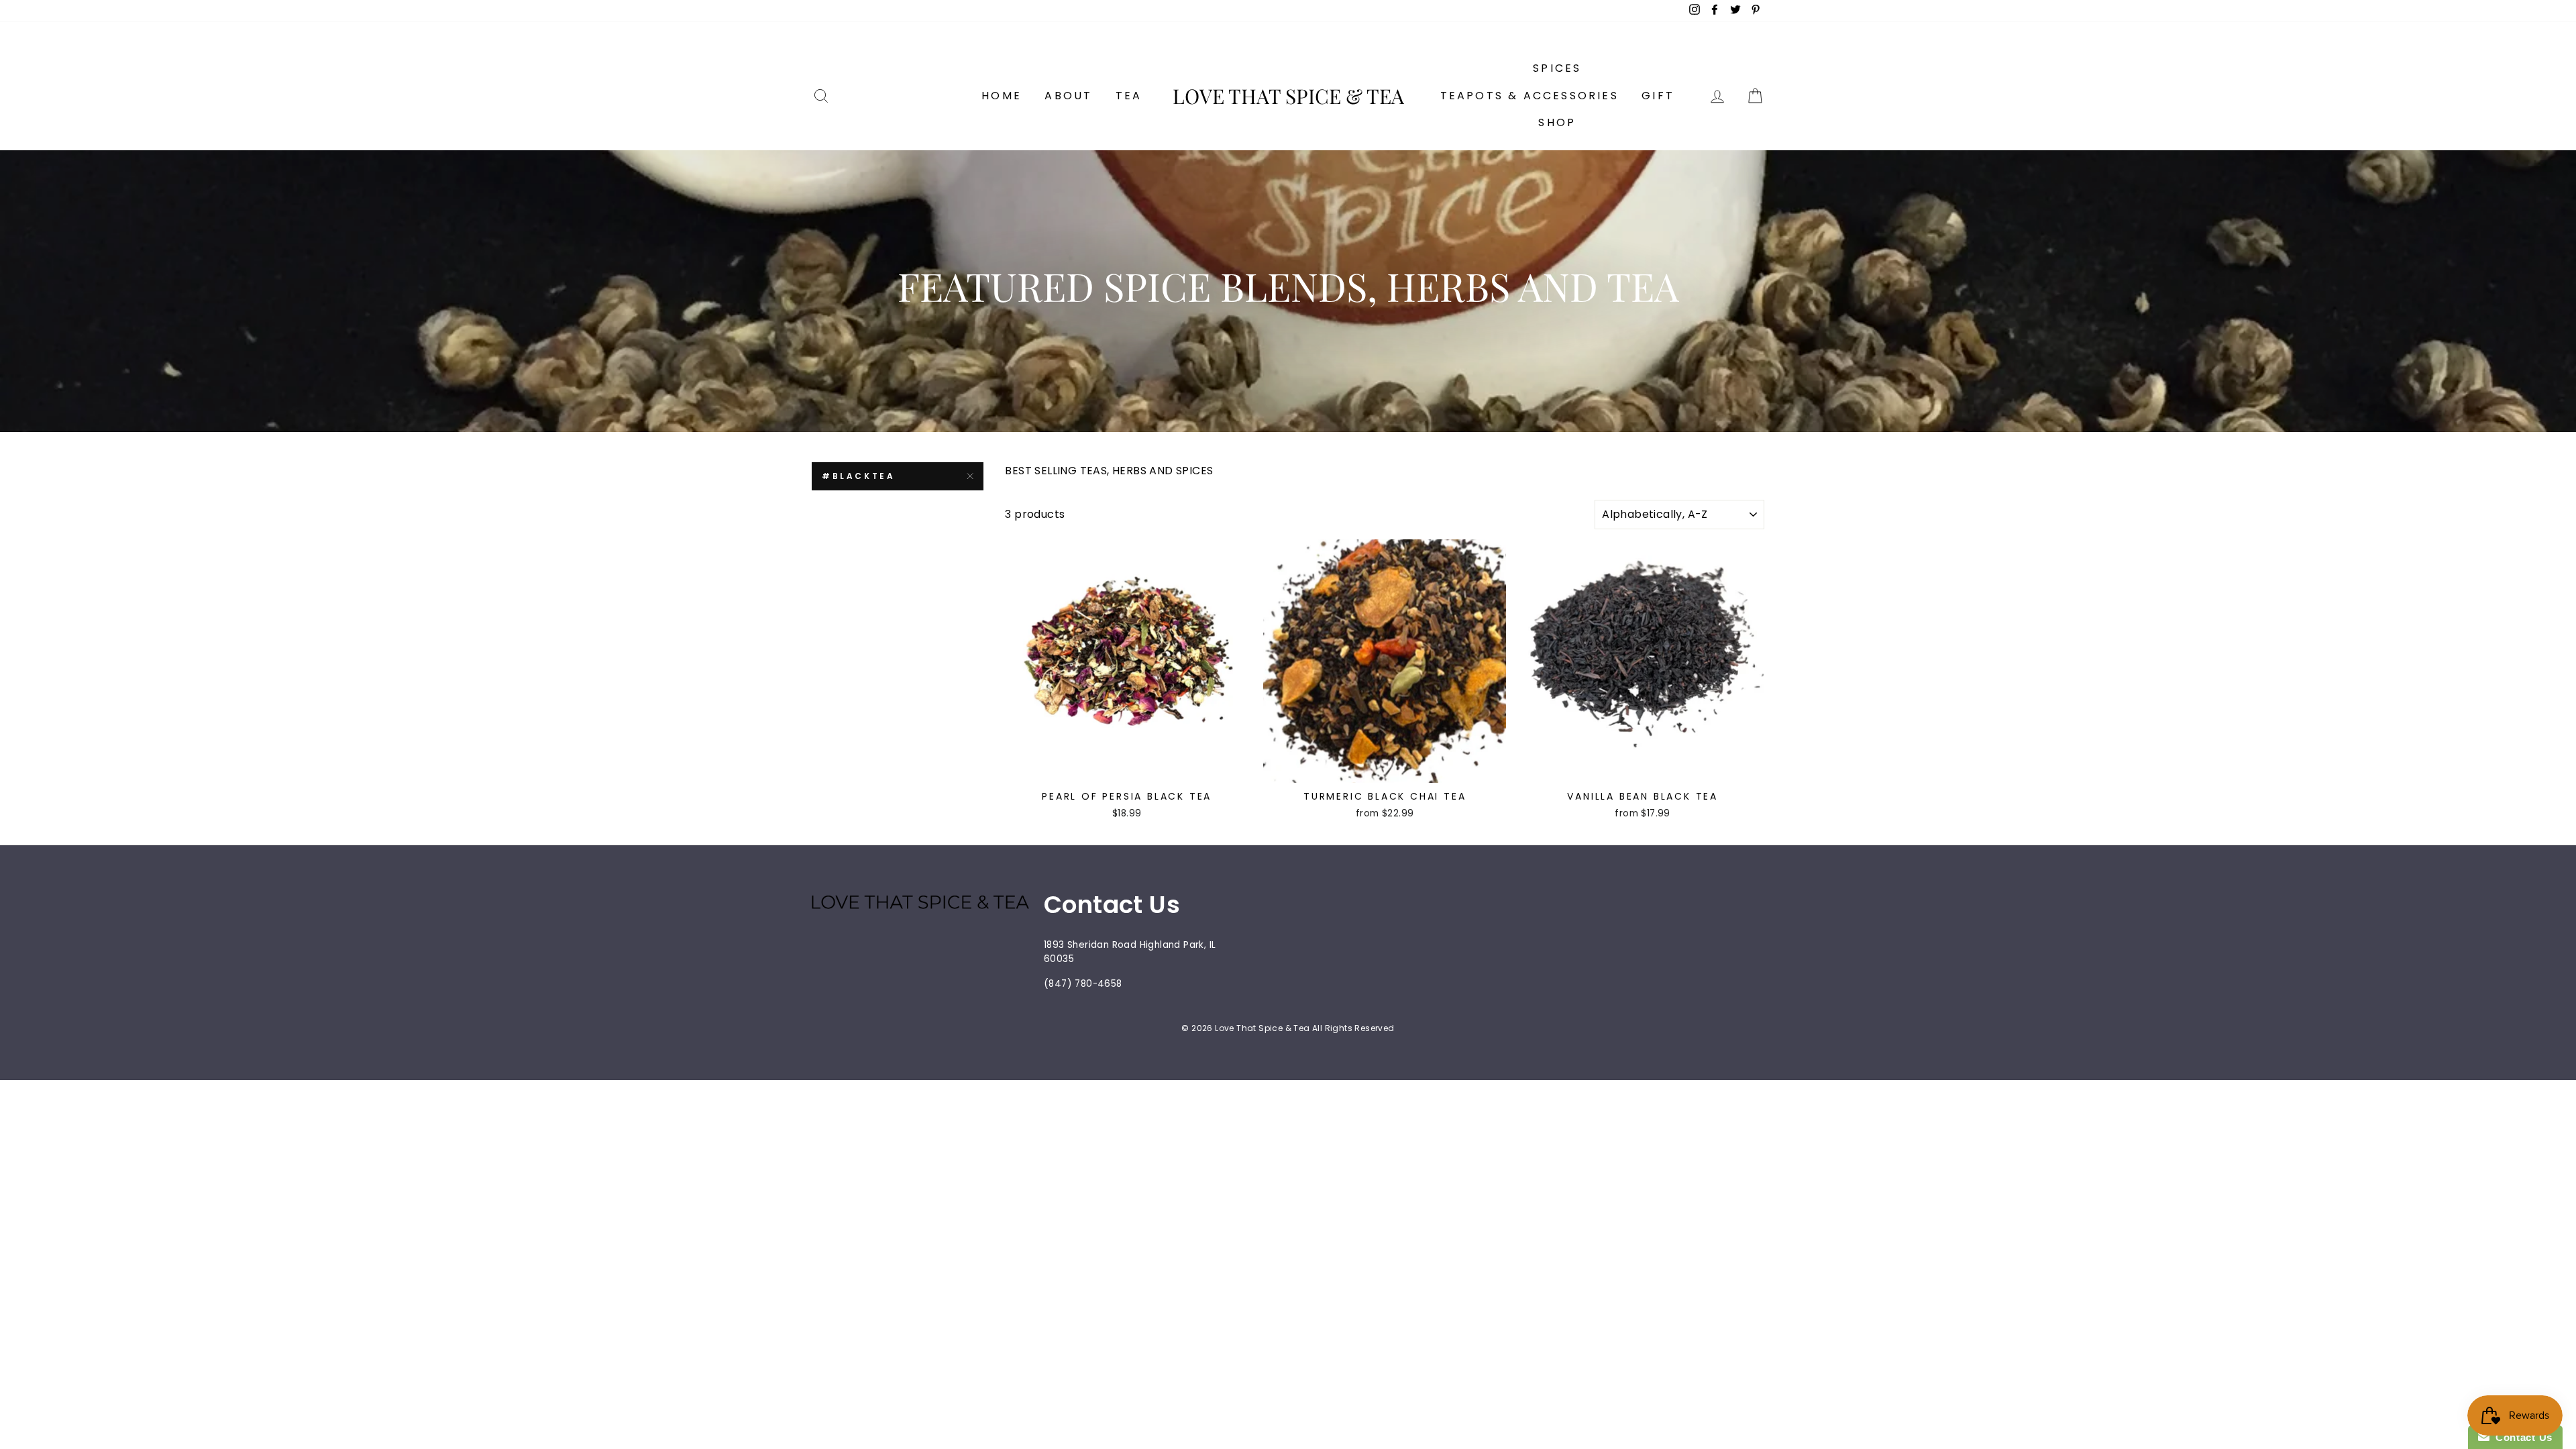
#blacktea (858, 476)
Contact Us (2521, 1437)
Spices (1557, 68)
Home (1002, 96)
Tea (1129, 96)
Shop (1557, 122)
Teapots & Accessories (1529, 96)
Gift (1658, 96)
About (1068, 96)
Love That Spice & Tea (1288, 96)
